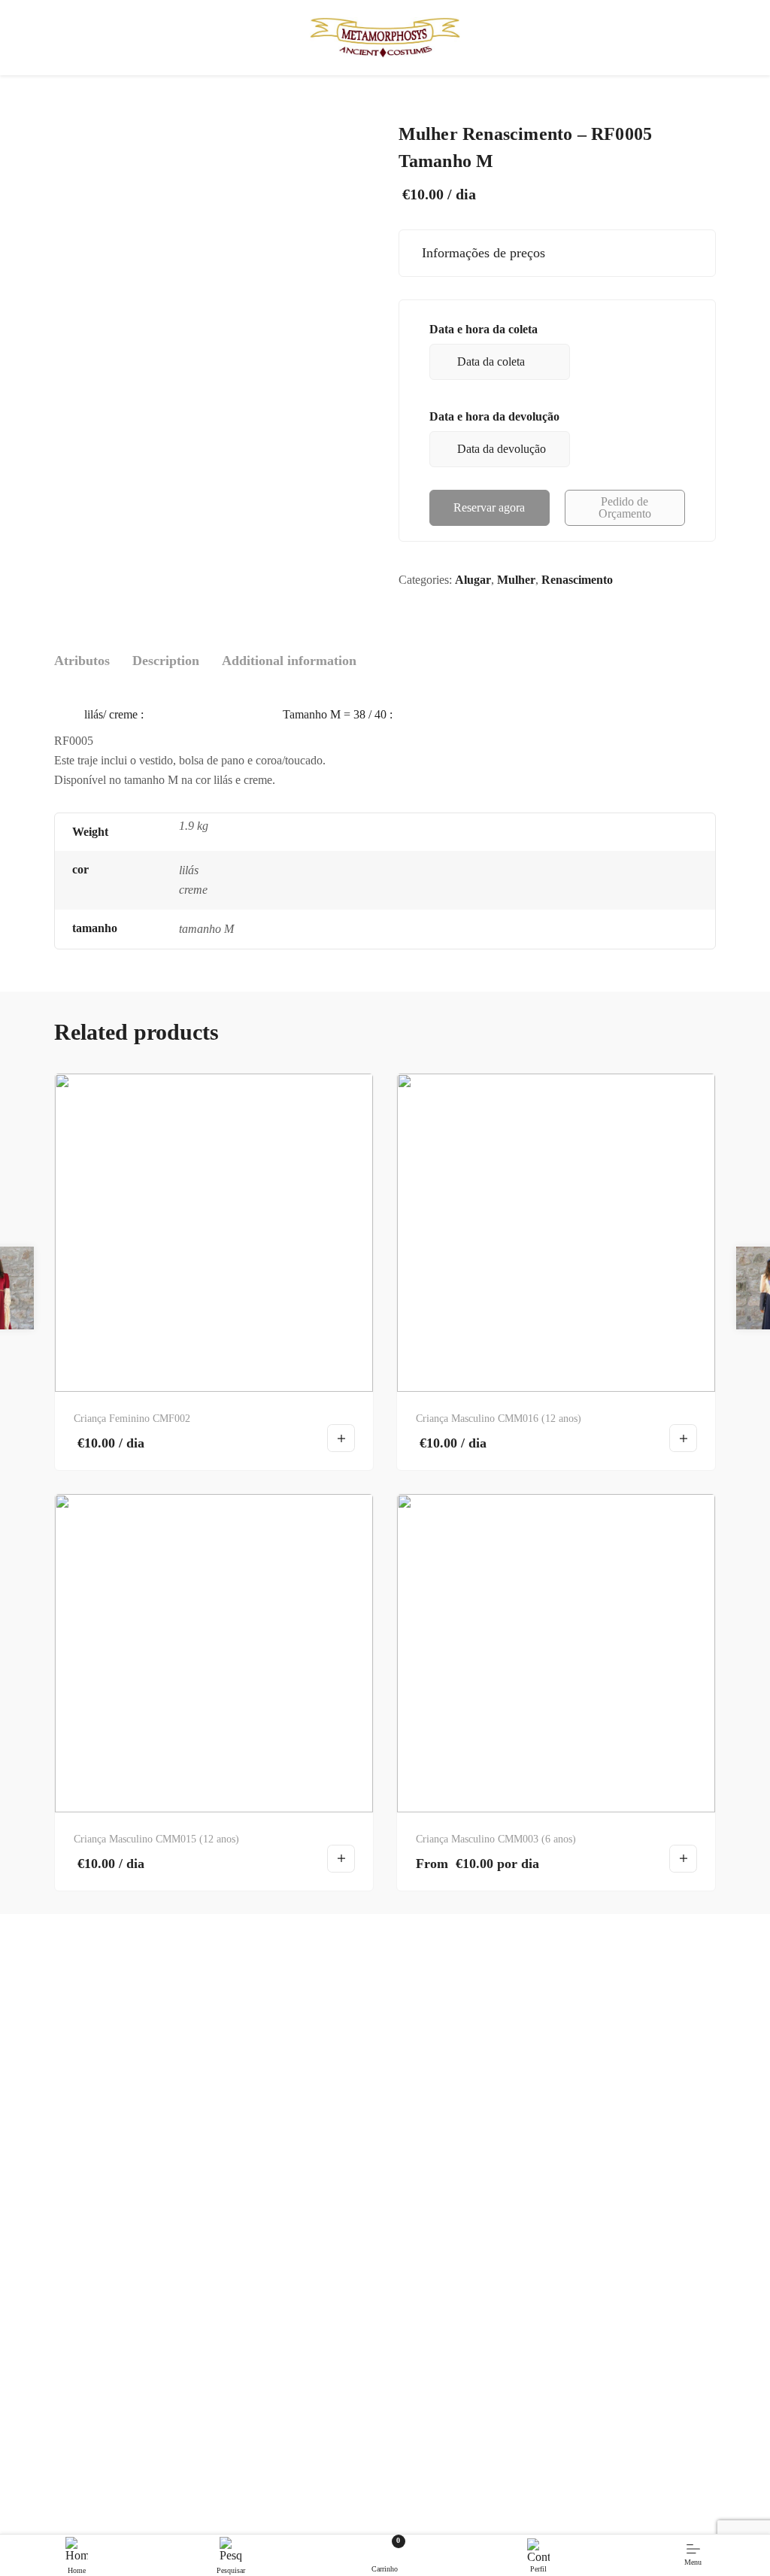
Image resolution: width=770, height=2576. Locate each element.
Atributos (82, 661)
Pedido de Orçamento (625, 507)
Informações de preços (480, 253)
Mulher (516, 580)
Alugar (473, 580)
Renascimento (577, 580)
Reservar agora (489, 507)
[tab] (82, 661)
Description (166, 661)
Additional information (289, 661)
